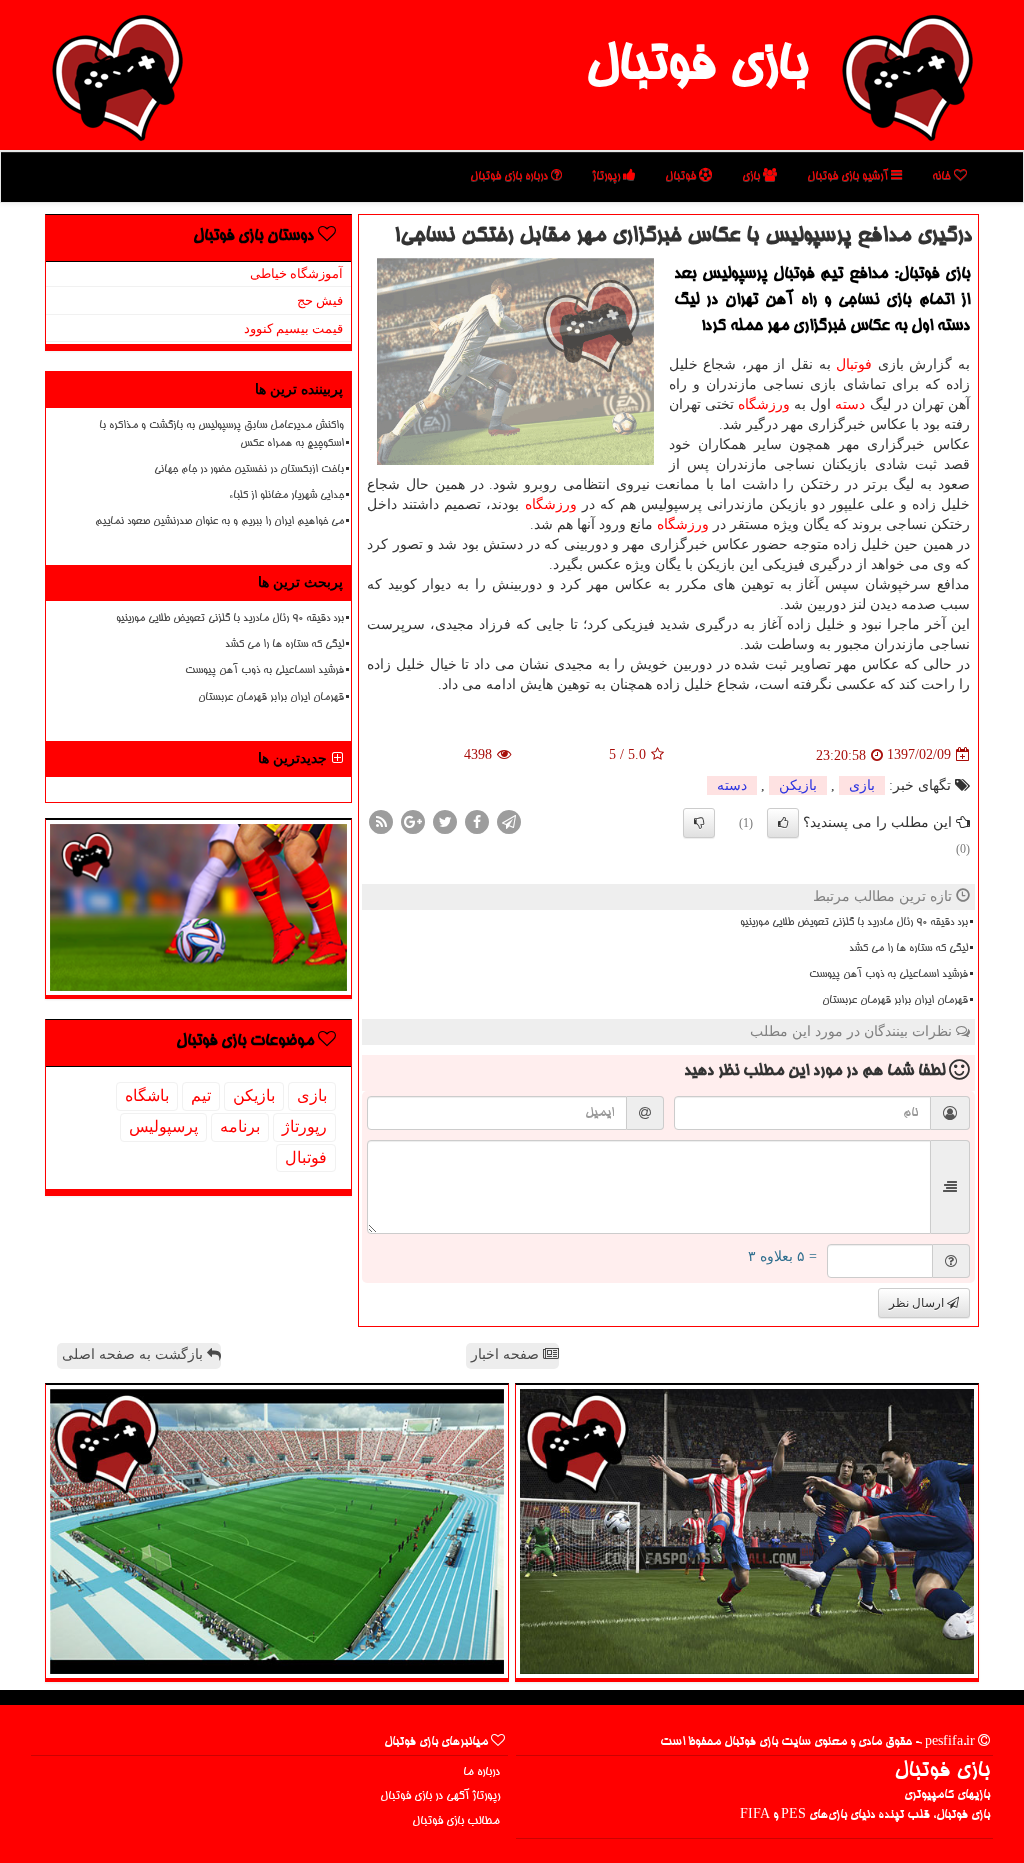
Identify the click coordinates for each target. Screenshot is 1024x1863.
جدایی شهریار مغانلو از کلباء (286, 496)
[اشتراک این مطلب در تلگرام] (509, 820)
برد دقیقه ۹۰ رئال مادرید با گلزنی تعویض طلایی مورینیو (854, 923)
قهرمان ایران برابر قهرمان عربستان (895, 1001)
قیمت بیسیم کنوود (293, 328)
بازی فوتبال (696, 68)
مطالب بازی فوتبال (456, 1821)
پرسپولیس (163, 1126)
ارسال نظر (918, 1303)
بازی (752, 176)
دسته (850, 404)
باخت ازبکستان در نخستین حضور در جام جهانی (249, 470)
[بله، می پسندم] (783, 823)
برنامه (240, 1126)
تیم (201, 1095)
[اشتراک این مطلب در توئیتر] (445, 820)
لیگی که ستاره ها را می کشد (908, 949)
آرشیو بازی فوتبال (849, 176)
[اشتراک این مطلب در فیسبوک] (477, 820)
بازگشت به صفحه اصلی (134, 1354)
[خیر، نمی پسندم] (699, 823)
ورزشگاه (764, 404)
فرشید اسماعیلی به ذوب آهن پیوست (888, 975)
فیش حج (320, 300)
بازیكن (798, 785)
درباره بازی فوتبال (510, 176)
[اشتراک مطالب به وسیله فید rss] (381, 820)
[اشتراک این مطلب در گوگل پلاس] (413, 820)
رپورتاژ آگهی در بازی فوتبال (440, 1796)
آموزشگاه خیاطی (296, 273)
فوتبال (682, 176)
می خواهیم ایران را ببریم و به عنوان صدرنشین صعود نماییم (219, 522)
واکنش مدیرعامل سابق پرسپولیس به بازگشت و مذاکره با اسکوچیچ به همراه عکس (221, 434)
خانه (943, 176)
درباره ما (481, 1772)
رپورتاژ (607, 176)
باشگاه (147, 1095)
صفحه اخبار (507, 1354)
